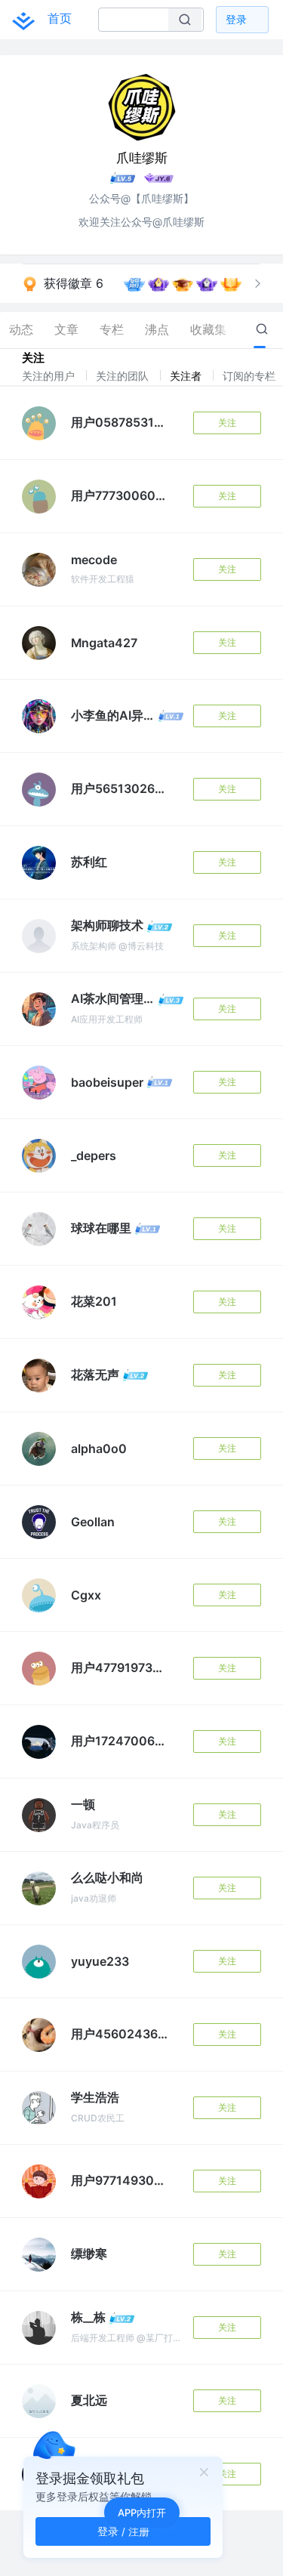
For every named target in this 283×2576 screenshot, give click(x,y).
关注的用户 (50, 376)
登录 (236, 19)
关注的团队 (124, 376)
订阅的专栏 (251, 376)
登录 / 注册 (123, 2531)
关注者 (187, 376)
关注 (227, 423)
